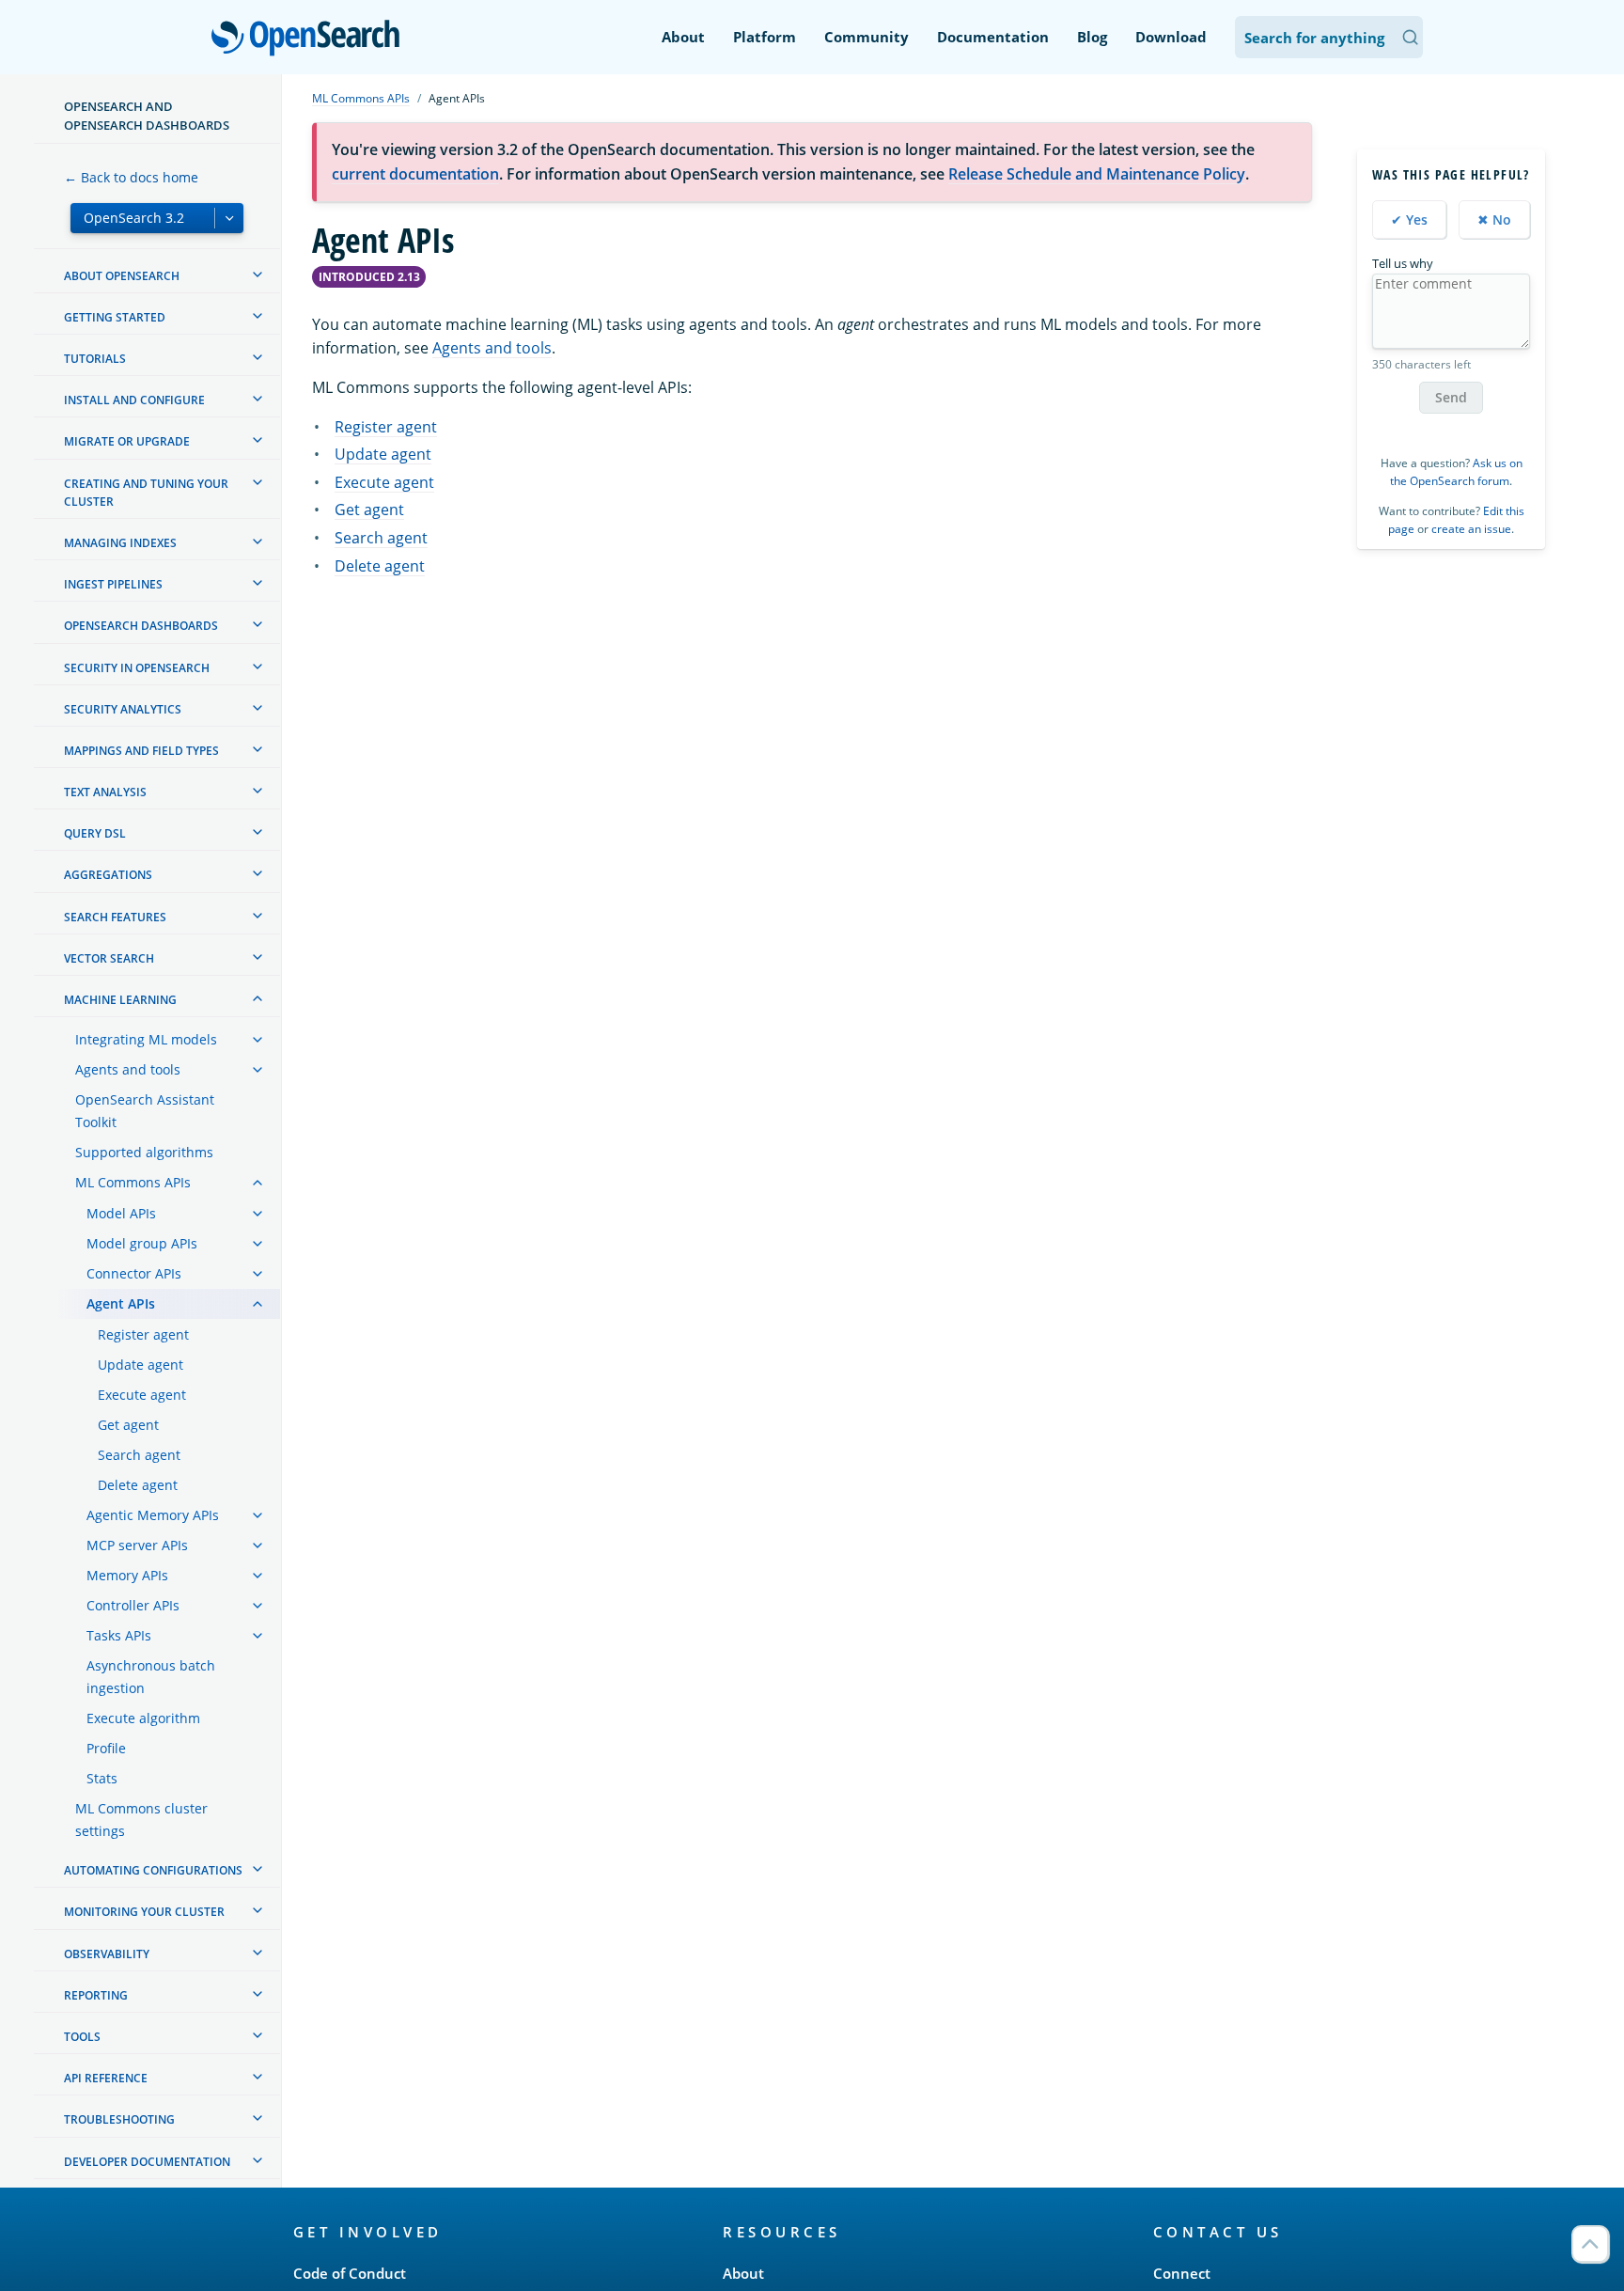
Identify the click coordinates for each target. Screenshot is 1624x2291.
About (683, 37)
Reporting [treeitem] (96, 1995)
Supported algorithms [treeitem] (144, 1152)
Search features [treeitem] (115, 917)
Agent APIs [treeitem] (121, 1303)
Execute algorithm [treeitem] (143, 1718)
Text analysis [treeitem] (105, 792)
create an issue (1471, 529)
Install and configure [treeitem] (134, 400)
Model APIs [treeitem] (121, 1213)
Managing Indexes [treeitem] (120, 543)
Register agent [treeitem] (143, 1334)
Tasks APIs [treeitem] (119, 1635)
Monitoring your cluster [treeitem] (144, 1912)
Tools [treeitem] (82, 2037)
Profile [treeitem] (106, 1748)
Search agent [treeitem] (139, 1455)
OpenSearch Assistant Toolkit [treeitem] (145, 1111)
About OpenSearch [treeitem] (122, 276)
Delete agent (380, 566)
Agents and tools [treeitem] (128, 1069)
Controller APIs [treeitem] (133, 1605)
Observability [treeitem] (107, 1954)
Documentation (993, 37)
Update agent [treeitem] (141, 1365)
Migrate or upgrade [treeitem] (127, 441)
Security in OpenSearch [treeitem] (137, 668)
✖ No (1494, 220)
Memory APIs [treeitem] (127, 1575)
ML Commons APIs (361, 98)
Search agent (381, 538)
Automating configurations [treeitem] (153, 1870)
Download (1171, 37)
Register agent (386, 427)
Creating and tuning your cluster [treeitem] (146, 493)
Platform (765, 37)
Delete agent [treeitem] (138, 1485)
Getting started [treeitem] (115, 317)
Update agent (383, 454)
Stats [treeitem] (102, 1778)
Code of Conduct (350, 2273)
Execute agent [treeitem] (142, 1395)
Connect (1182, 2273)
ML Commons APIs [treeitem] (133, 1182)
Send (1451, 397)
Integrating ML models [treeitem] (146, 1039)
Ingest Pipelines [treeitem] (113, 584)
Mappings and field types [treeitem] (141, 751)
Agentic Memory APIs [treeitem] (153, 1515)
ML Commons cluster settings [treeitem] (141, 1820)
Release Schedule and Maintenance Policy (1097, 174)
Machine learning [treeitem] (120, 1000)
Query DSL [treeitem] (95, 833)
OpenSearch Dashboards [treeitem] (141, 626)
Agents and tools (492, 348)
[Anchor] (452, 2231)
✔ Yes (1409, 220)
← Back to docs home (131, 177)
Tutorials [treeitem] (95, 359)
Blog (1092, 37)
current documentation (415, 174)
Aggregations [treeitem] (108, 875)
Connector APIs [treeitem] (134, 1273)
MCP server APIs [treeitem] (137, 1545)
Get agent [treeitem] (128, 1425)
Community (867, 37)
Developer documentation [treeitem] (147, 2162)
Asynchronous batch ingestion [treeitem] (151, 1677)
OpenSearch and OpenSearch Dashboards (147, 116)
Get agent (369, 510)
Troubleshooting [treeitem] (119, 2119)
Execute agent (384, 482)
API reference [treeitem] (106, 2078)
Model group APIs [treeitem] (142, 1243)
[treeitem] (258, 275)
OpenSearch (310, 39)
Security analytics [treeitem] (123, 709)
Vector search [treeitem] (109, 958)
